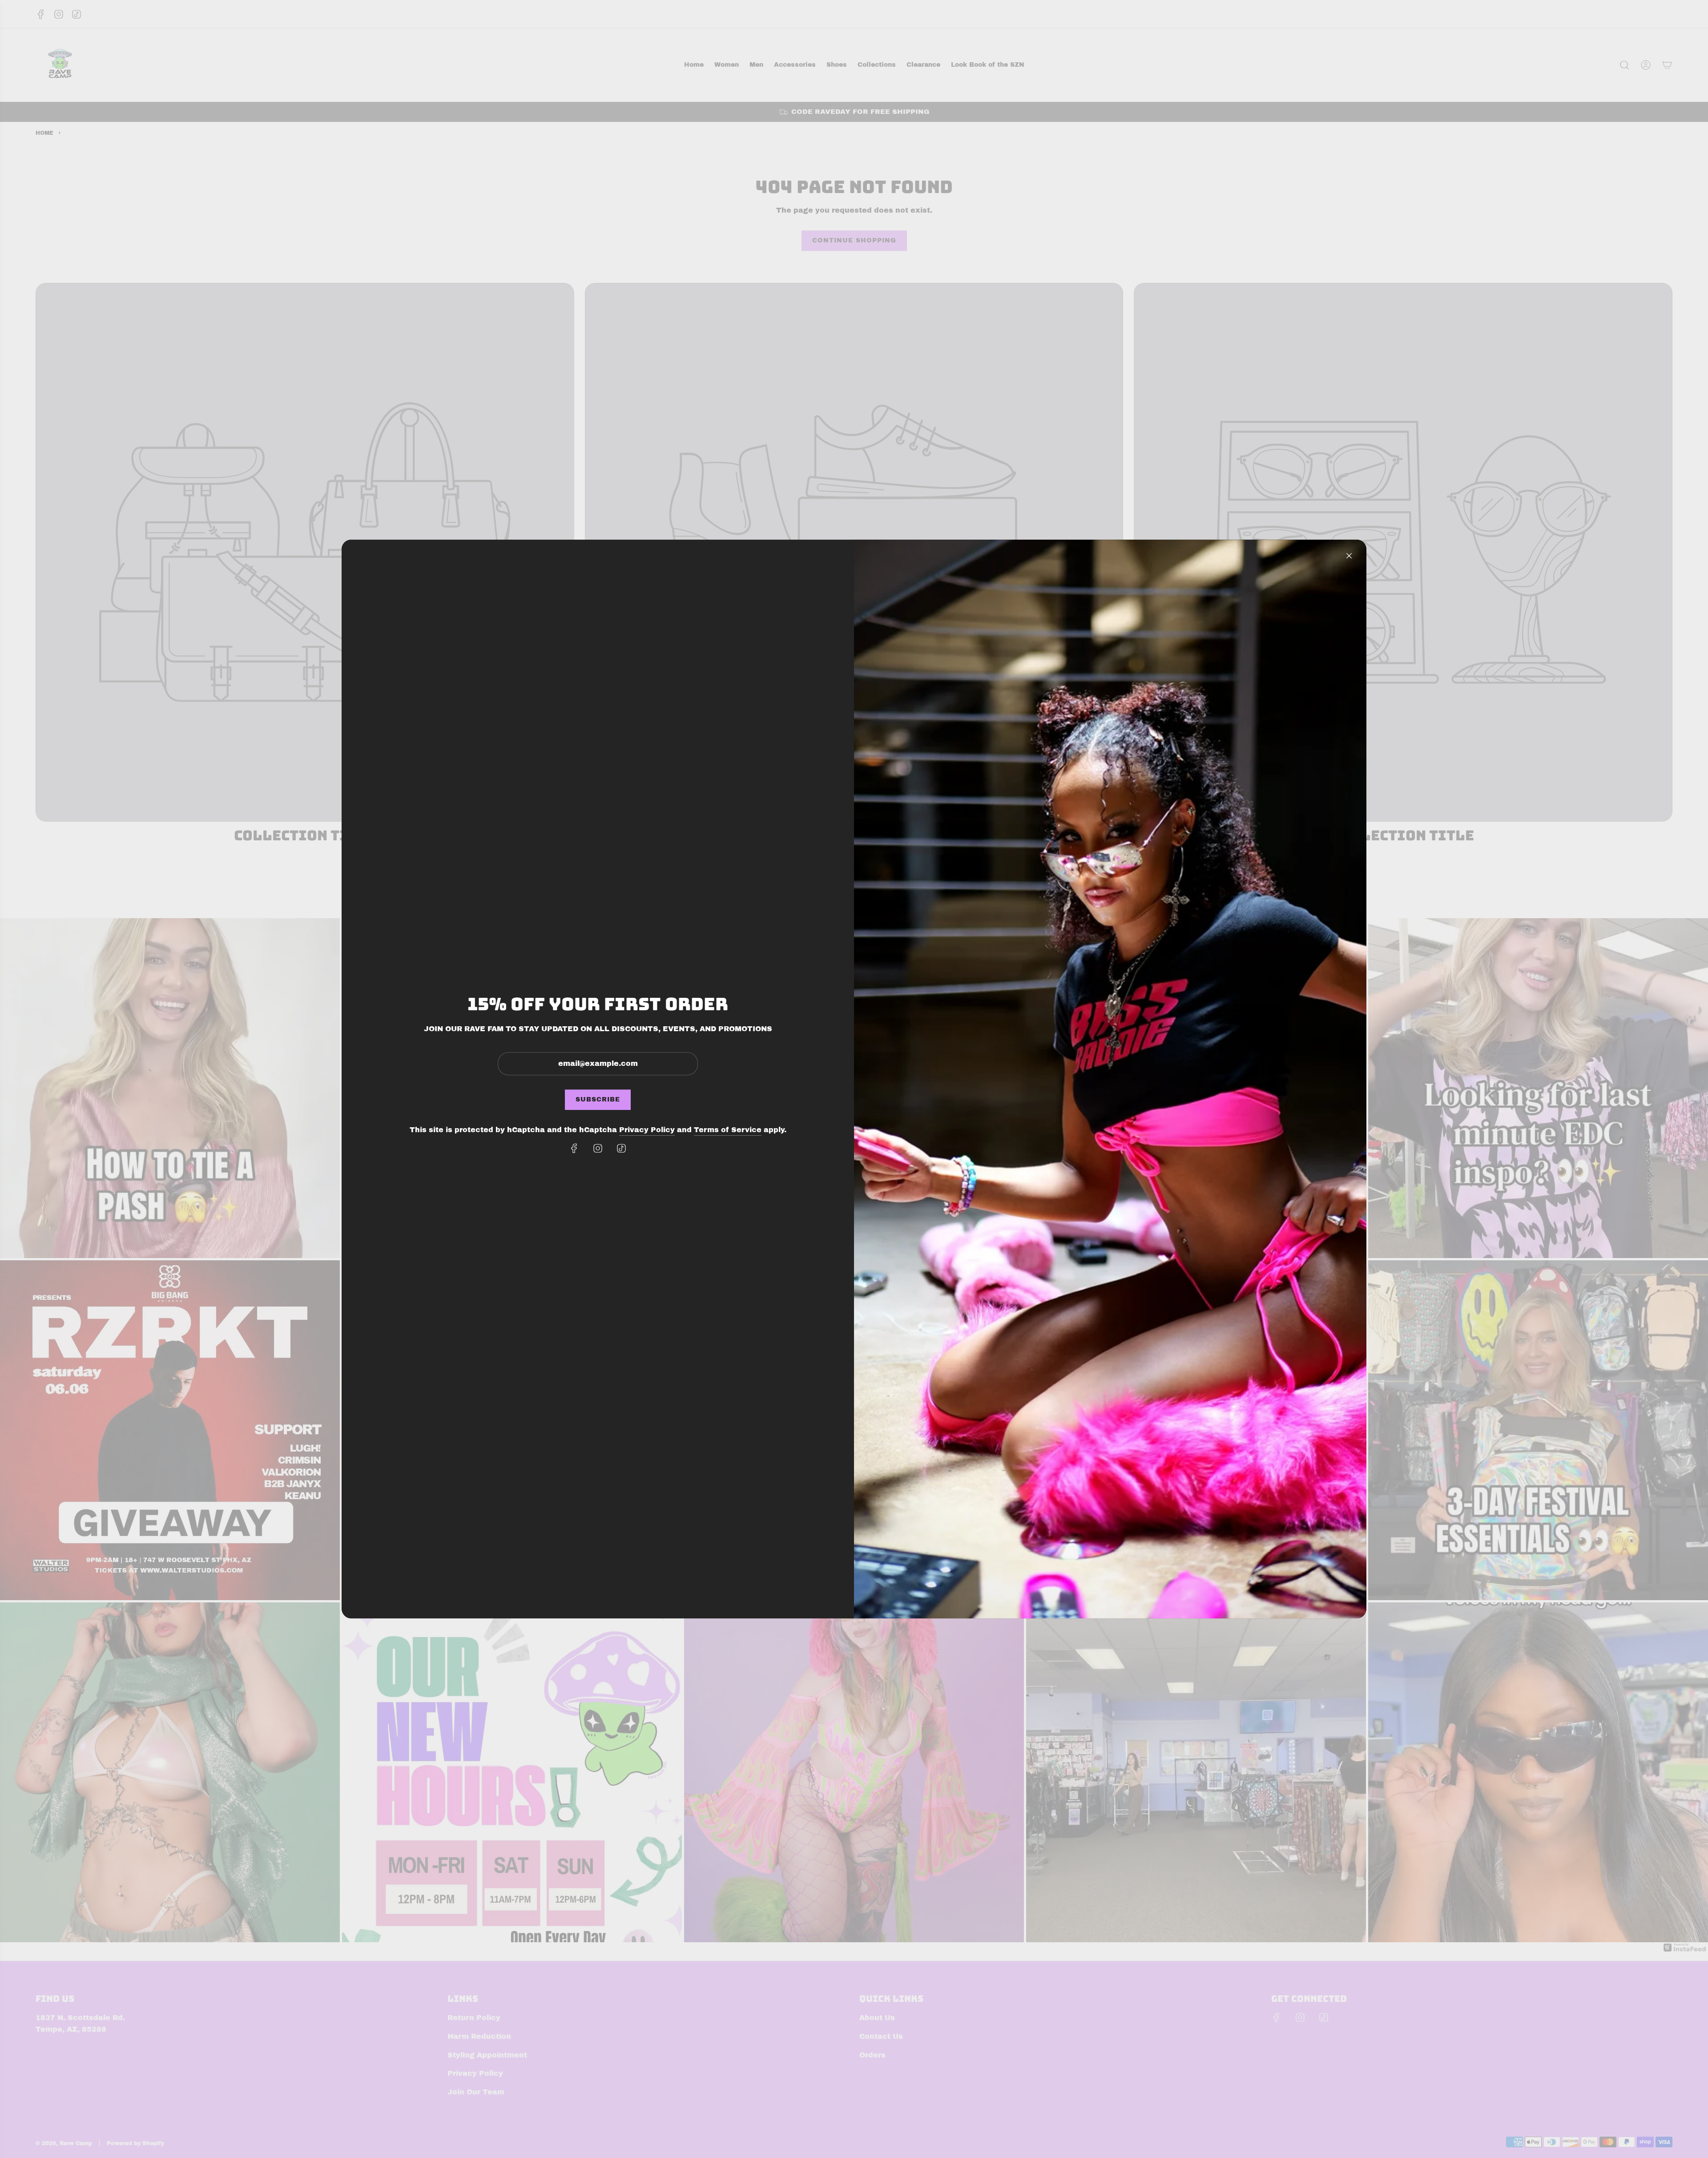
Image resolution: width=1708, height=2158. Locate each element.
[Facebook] (574, 1148)
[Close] (1349, 556)
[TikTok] (621, 1148)
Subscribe (598, 1099)
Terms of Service (728, 1130)
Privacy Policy (647, 1130)
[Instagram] (598, 1148)
